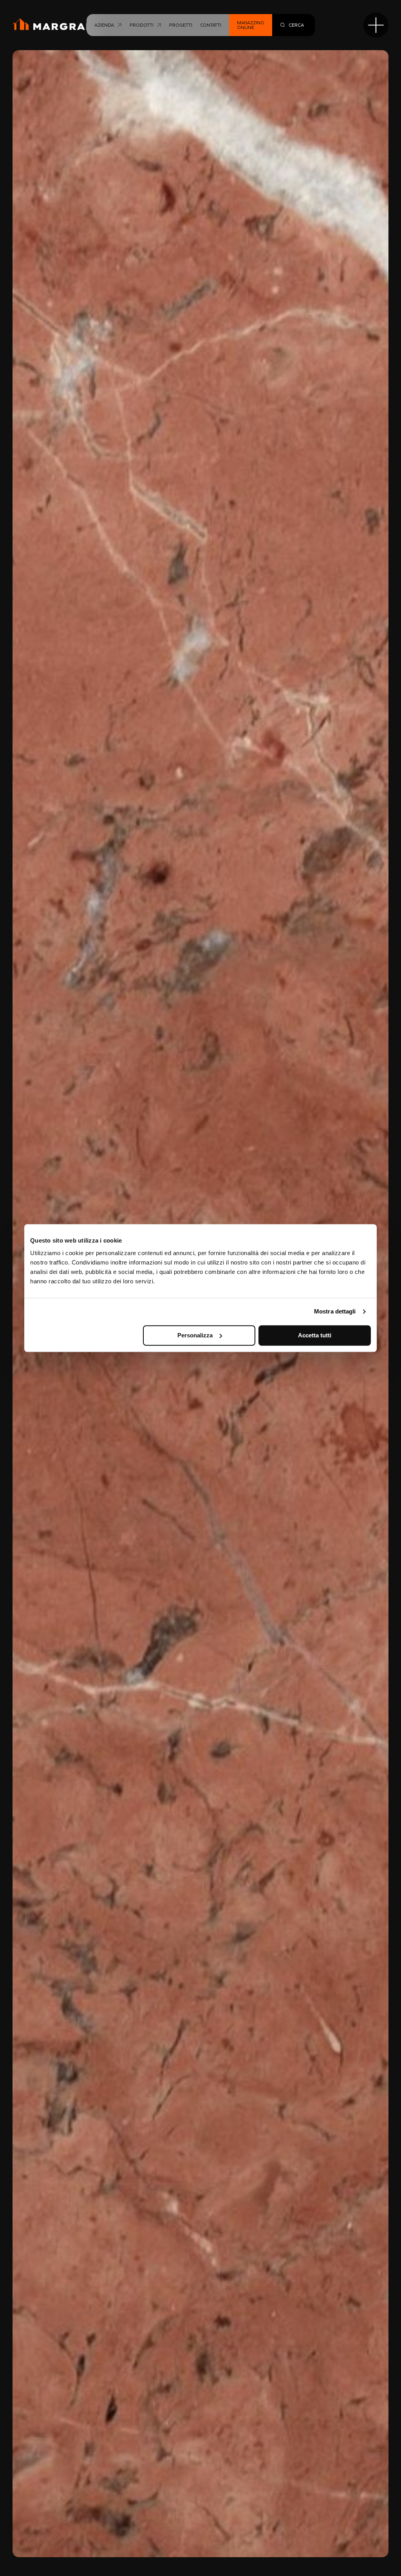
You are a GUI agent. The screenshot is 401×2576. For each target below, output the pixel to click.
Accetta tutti (315, 1335)
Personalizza (195, 1335)
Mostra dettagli (335, 1311)
